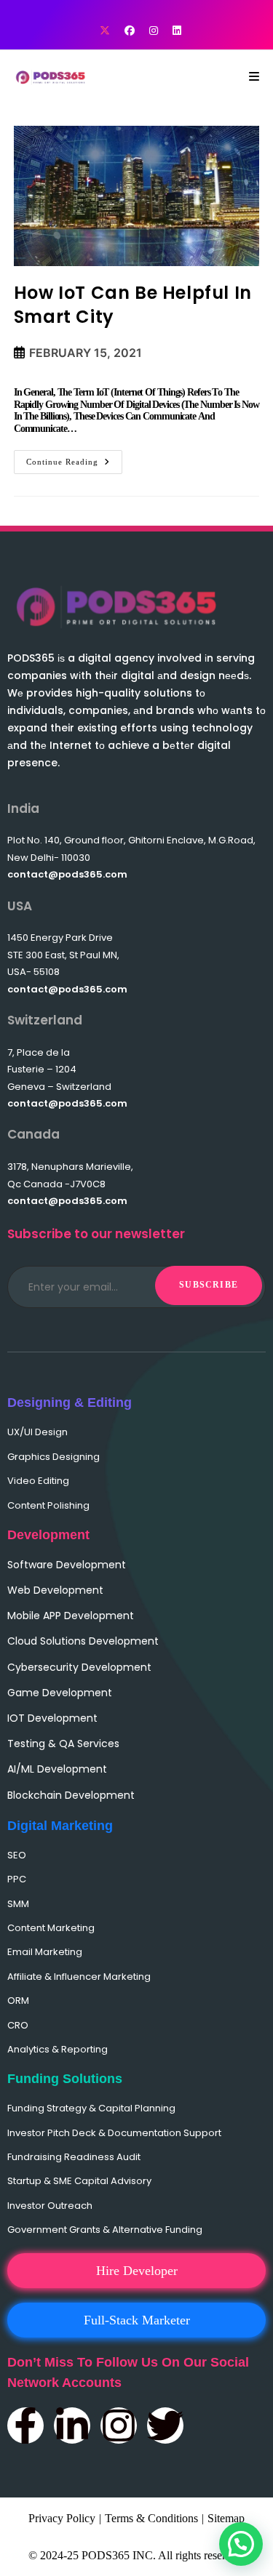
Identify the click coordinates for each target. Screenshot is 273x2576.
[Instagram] (119, 2425)
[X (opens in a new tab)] (105, 31)
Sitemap (226, 2518)
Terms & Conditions (151, 2518)
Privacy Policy (62, 2518)
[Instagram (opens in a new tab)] (154, 31)
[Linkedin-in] (72, 2425)
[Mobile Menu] (254, 77)
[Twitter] (165, 2425)
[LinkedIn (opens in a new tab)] (173, 31)
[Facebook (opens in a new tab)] (130, 31)
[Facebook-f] (25, 2425)
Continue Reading (74, 458)
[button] (241, 2544)
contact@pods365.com (67, 874)
